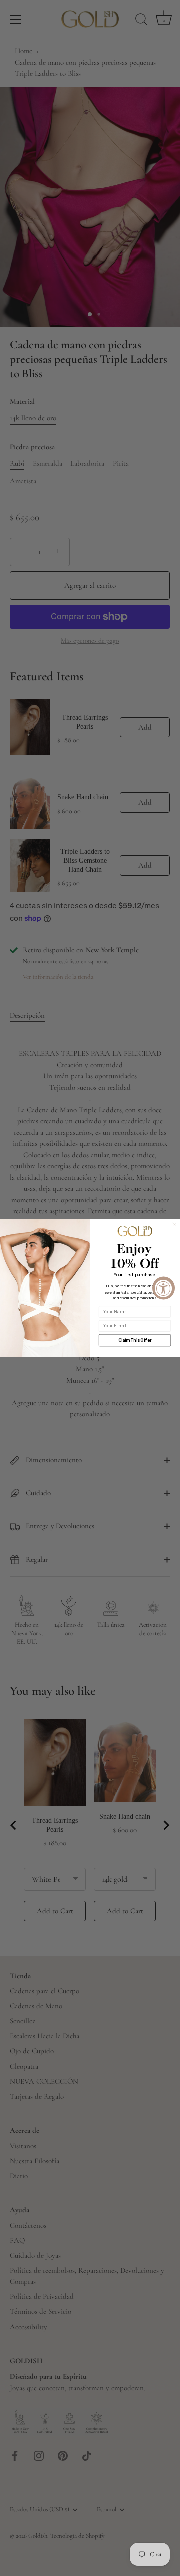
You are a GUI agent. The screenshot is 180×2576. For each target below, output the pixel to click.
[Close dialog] (175, 1224)
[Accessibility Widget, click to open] (164, 1288)
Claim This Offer (135, 1340)
